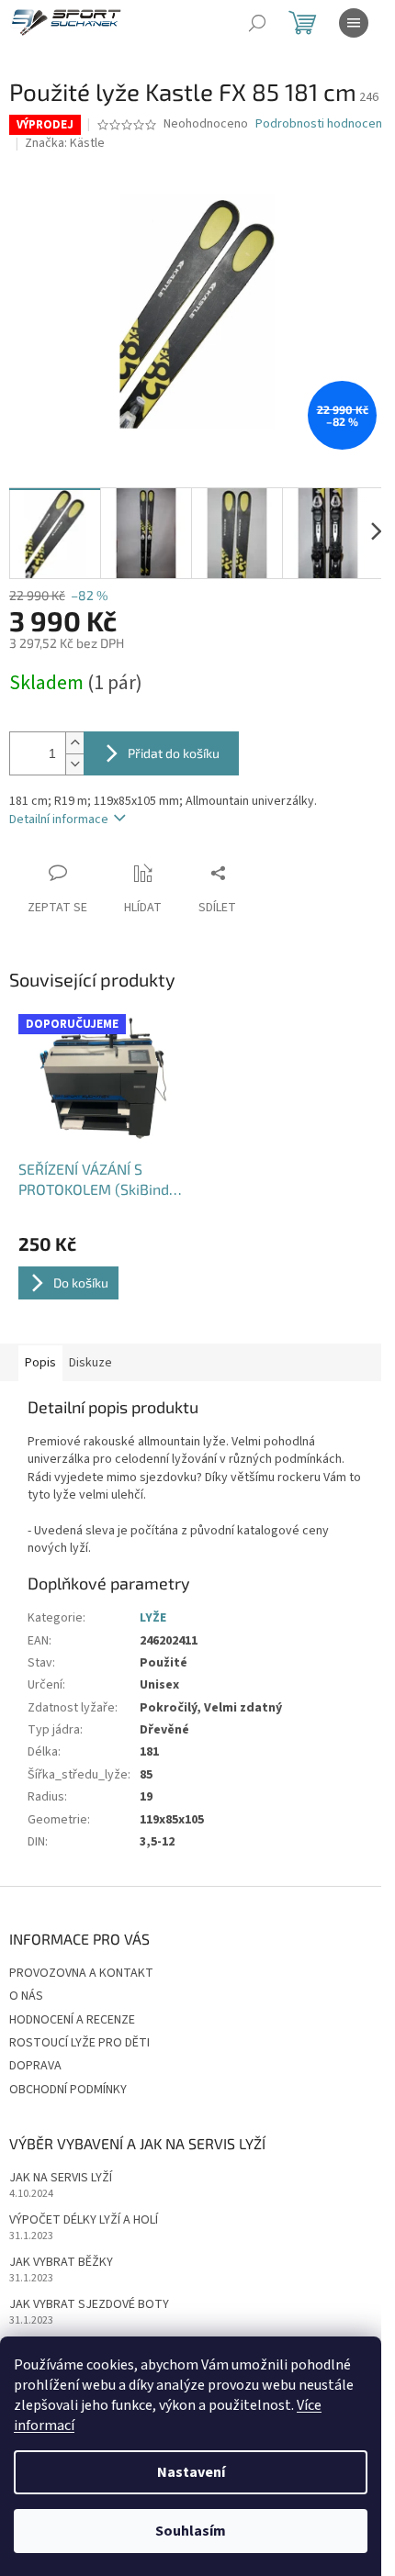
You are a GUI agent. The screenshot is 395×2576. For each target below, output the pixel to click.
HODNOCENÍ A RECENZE (72, 2020)
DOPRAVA (35, 2066)
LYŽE (153, 1618)
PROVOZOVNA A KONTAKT (81, 1973)
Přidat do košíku (174, 753)
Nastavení (191, 2472)
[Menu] (354, 23)
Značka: (65, 143)
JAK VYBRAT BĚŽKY (61, 2263)
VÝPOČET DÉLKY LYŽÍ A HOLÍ (84, 2220)
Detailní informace (59, 820)
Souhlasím (191, 2531)
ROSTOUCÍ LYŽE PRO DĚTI (79, 2043)
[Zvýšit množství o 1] (74, 743)
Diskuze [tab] (90, 1363)
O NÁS (26, 1996)
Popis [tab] (40, 1363)
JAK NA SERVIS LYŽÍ (61, 2178)
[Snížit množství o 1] (74, 764)
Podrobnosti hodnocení (320, 124)
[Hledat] (257, 23)
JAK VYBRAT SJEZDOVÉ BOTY (89, 2305)
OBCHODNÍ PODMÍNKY (68, 2090)
